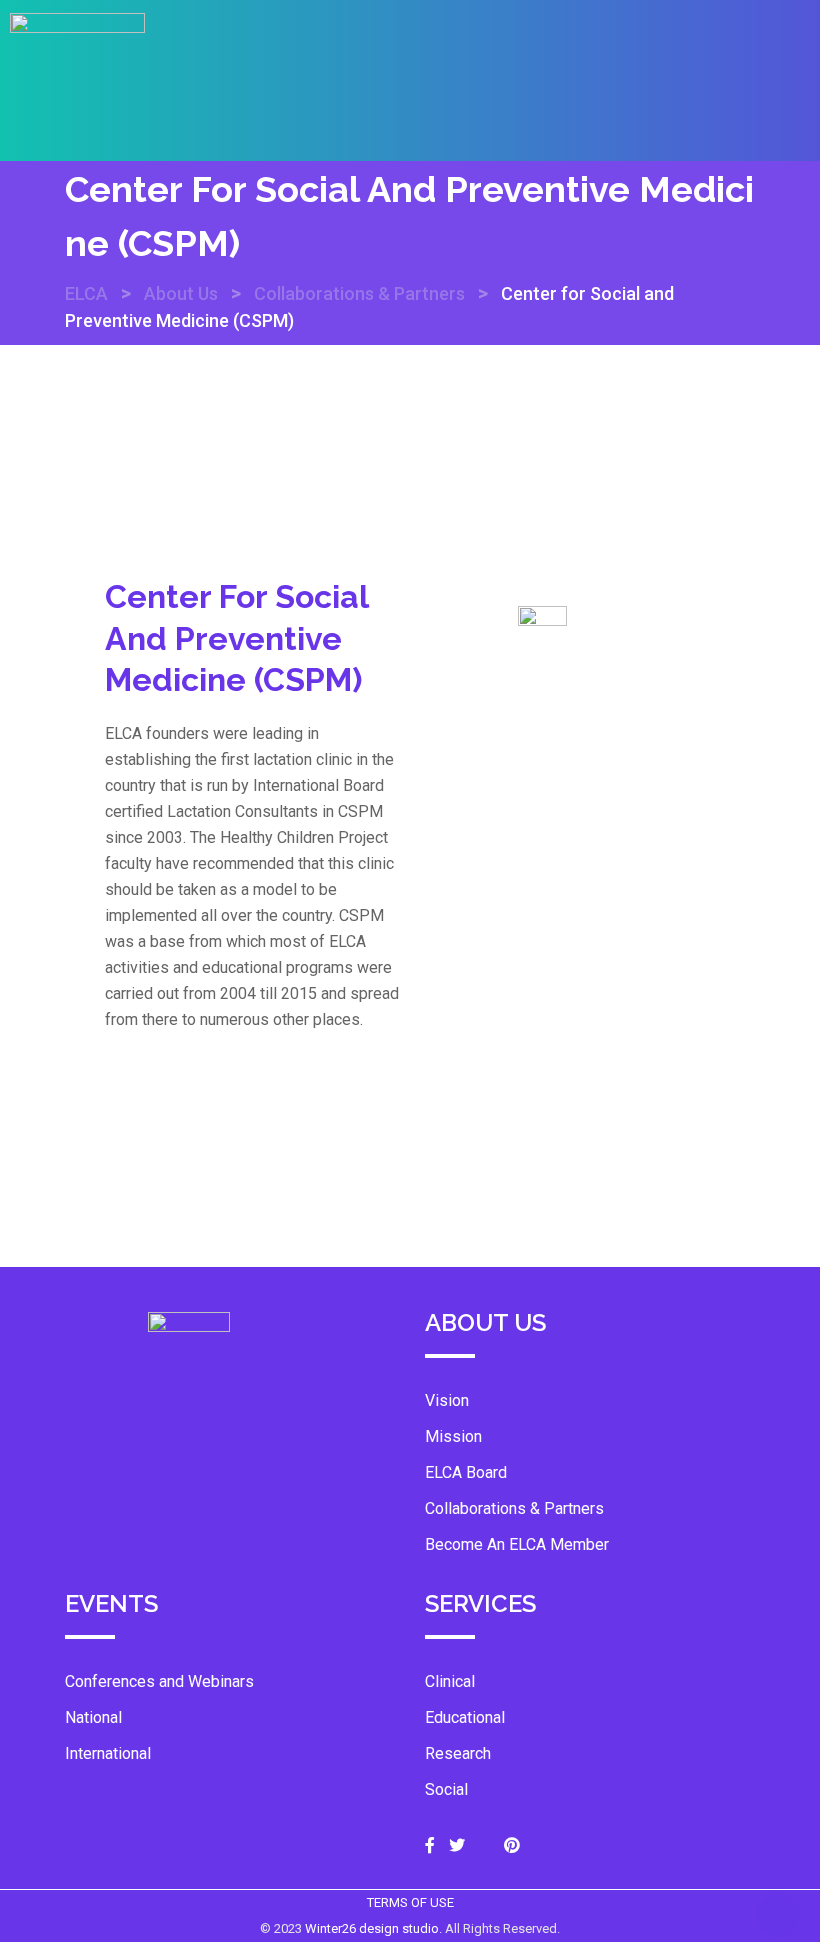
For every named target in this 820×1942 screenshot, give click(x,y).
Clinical (450, 1681)
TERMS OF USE (410, 1902)
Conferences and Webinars (159, 1681)
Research (458, 1753)
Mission (453, 1436)
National (93, 1717)
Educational (465, 1717)
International (108, 1753)
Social (446, 1789)
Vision (447, 1400)
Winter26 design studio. (375, 1928)
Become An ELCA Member (517, 1544)
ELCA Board (466, 1472)
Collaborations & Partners (514, 1508)
